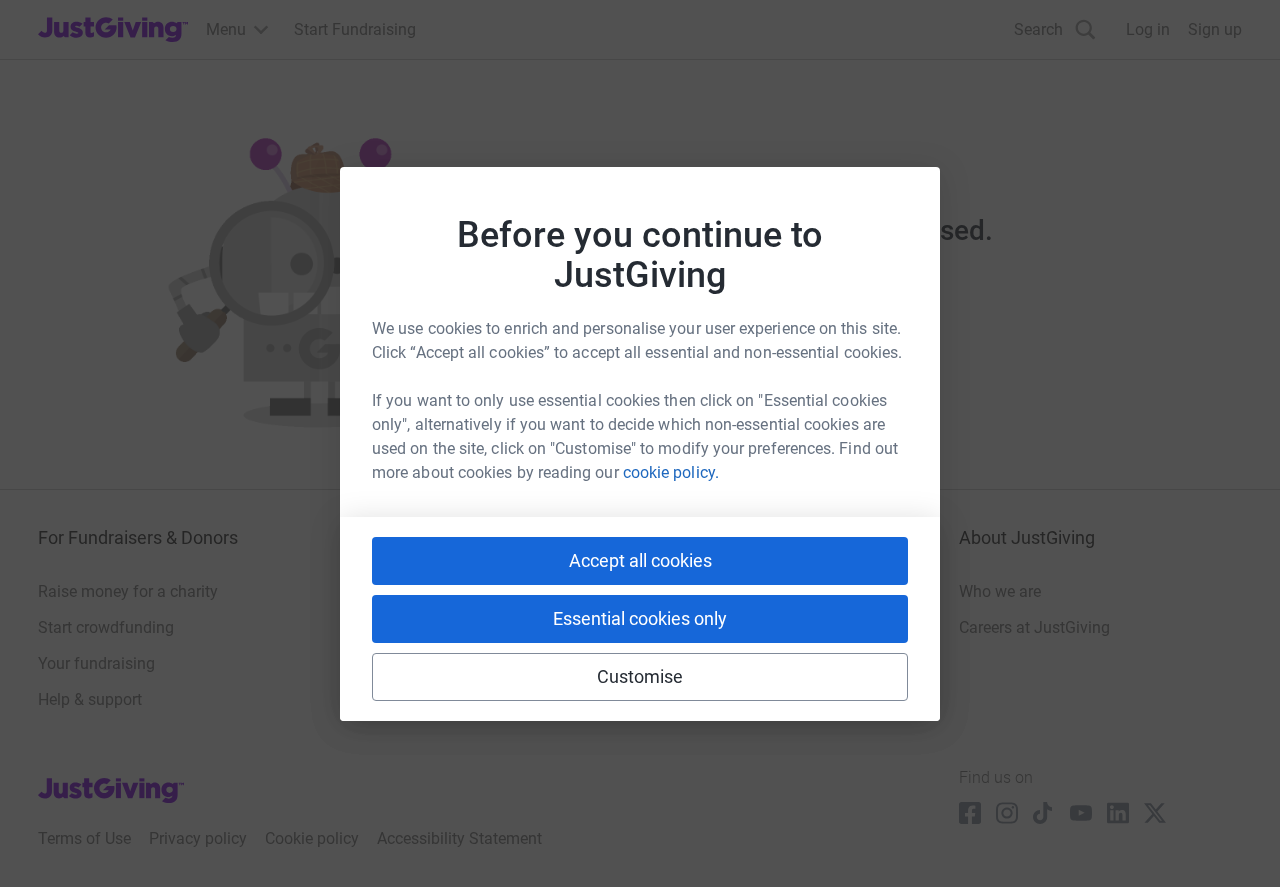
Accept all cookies (640, 560)
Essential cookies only (640, 618)
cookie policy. (671, 472)
